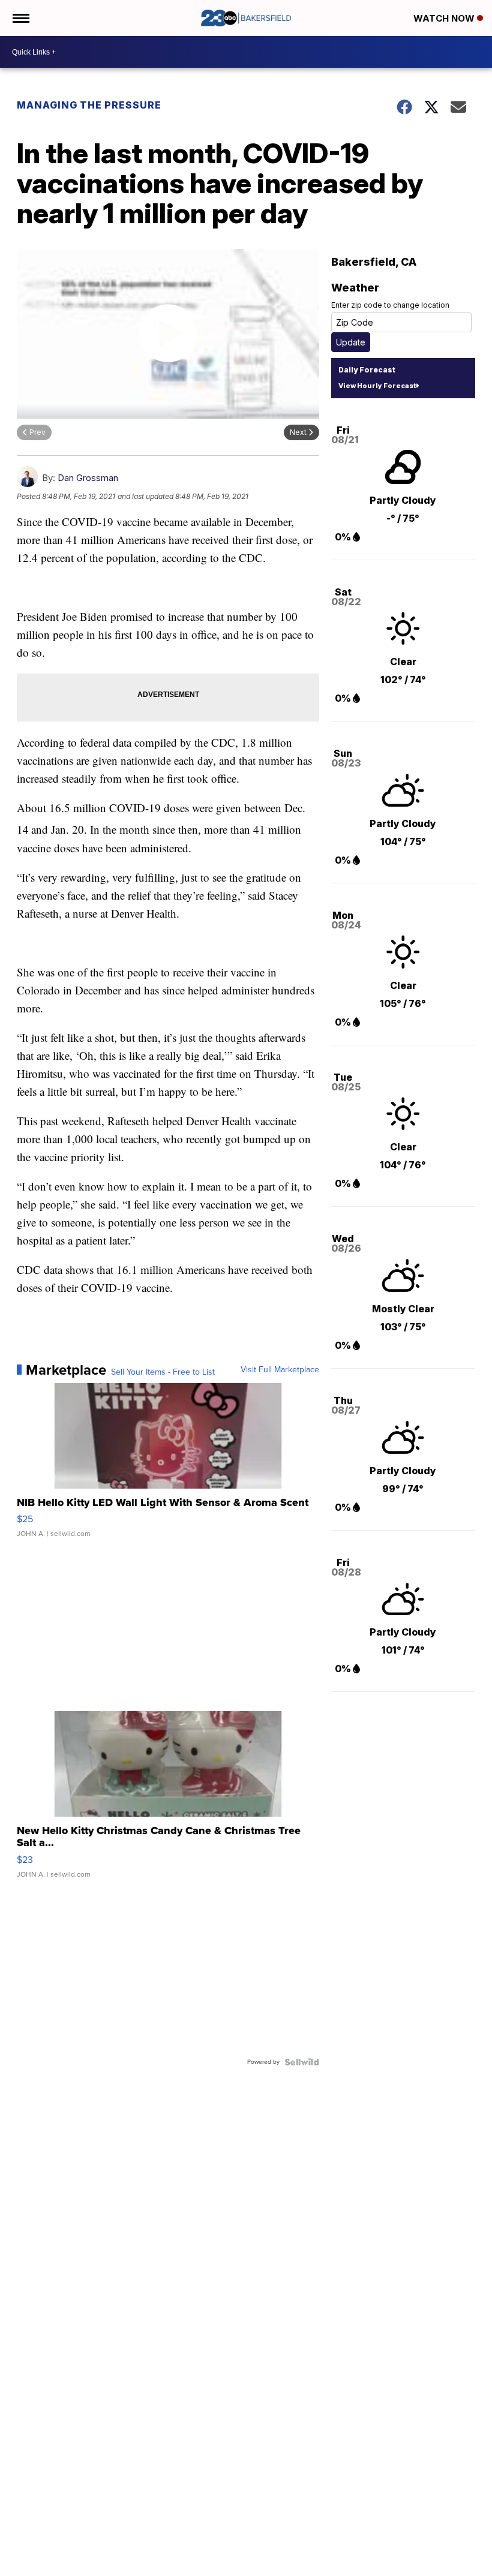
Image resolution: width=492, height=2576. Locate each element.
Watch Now (445, 18)
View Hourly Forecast (377, 386)
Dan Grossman (88, 478)
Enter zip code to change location (390, 305)
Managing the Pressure (89, 105)
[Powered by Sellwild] (302, 2062)
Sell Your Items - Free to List (163, 1372)
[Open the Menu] (20, 18)
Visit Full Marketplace (280, 1370)
